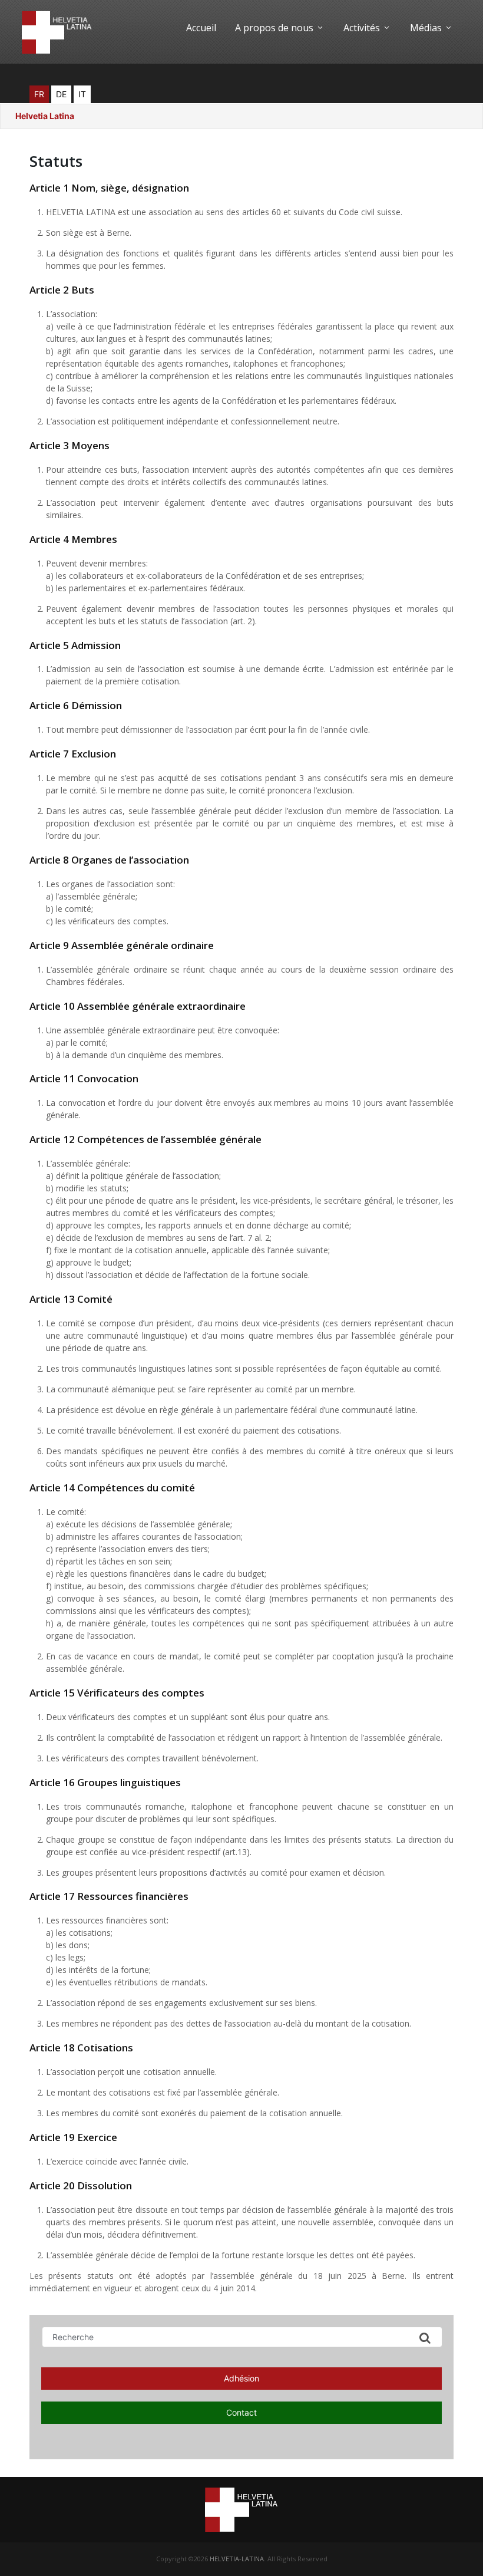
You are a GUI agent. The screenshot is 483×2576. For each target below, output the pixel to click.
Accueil (201, 28)
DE (61, 94)
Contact (241, 2412)
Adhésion (241, 2378)
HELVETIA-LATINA (237, 2559)
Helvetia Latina (45, 116)
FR (39, 94)
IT (82, 94)
